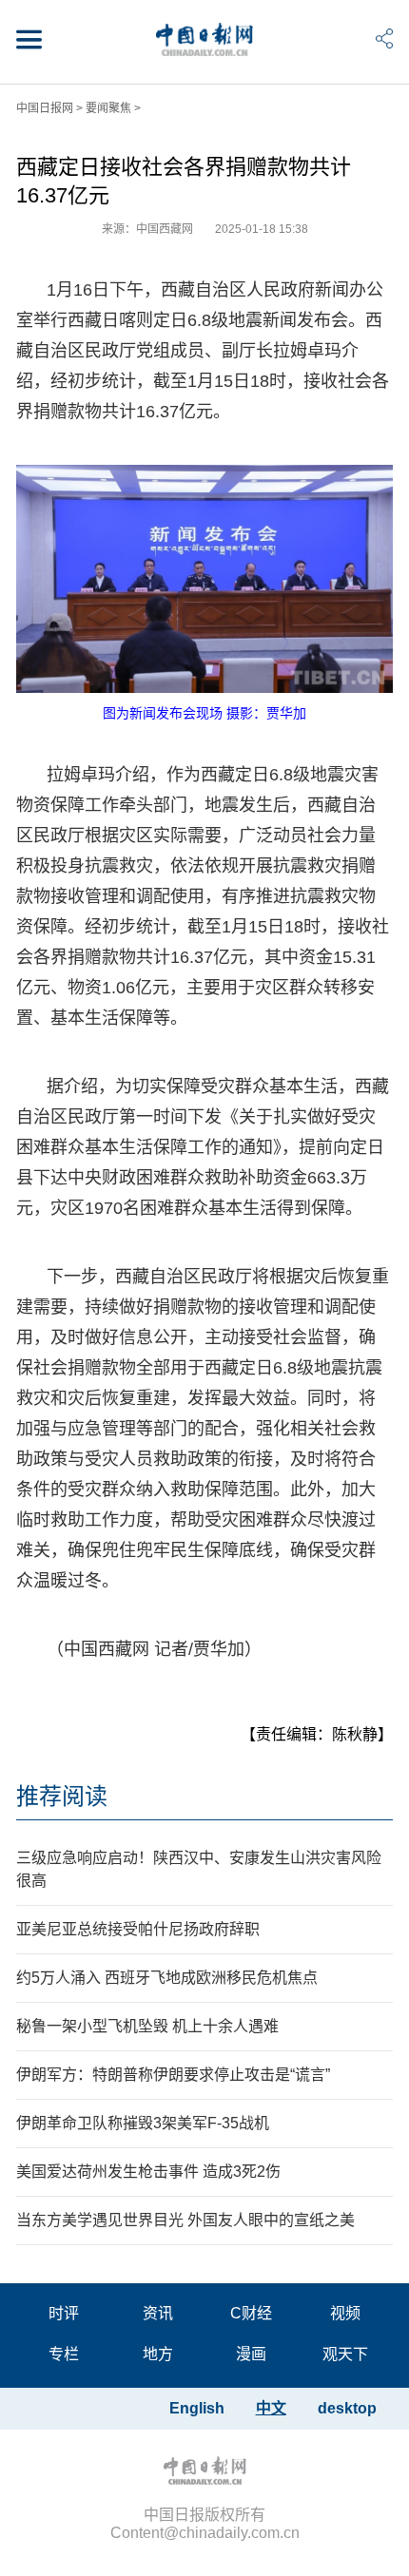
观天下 (345, 2354)
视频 (345, 2313)
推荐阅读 (62, 1796)
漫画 (251, 2354)
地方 (158, 2354)
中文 (271, 2408)
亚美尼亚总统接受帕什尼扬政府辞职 (138, 1929)
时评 (64, 2313)
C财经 (251, 2313)
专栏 (64, 2354)
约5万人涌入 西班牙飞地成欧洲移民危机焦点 (167, 1978)
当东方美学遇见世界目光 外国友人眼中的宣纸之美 (185, 2220)
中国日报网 (45, 108)
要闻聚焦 (108, 108)
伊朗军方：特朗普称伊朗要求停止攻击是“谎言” (173, 2075)
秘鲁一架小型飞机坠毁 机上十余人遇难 (147, 2026)
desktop (347, 2408)
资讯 (158, 2313)
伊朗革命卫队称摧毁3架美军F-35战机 (143, 2123)
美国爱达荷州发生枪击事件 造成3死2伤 (148, 2172)
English (197, 2408)
